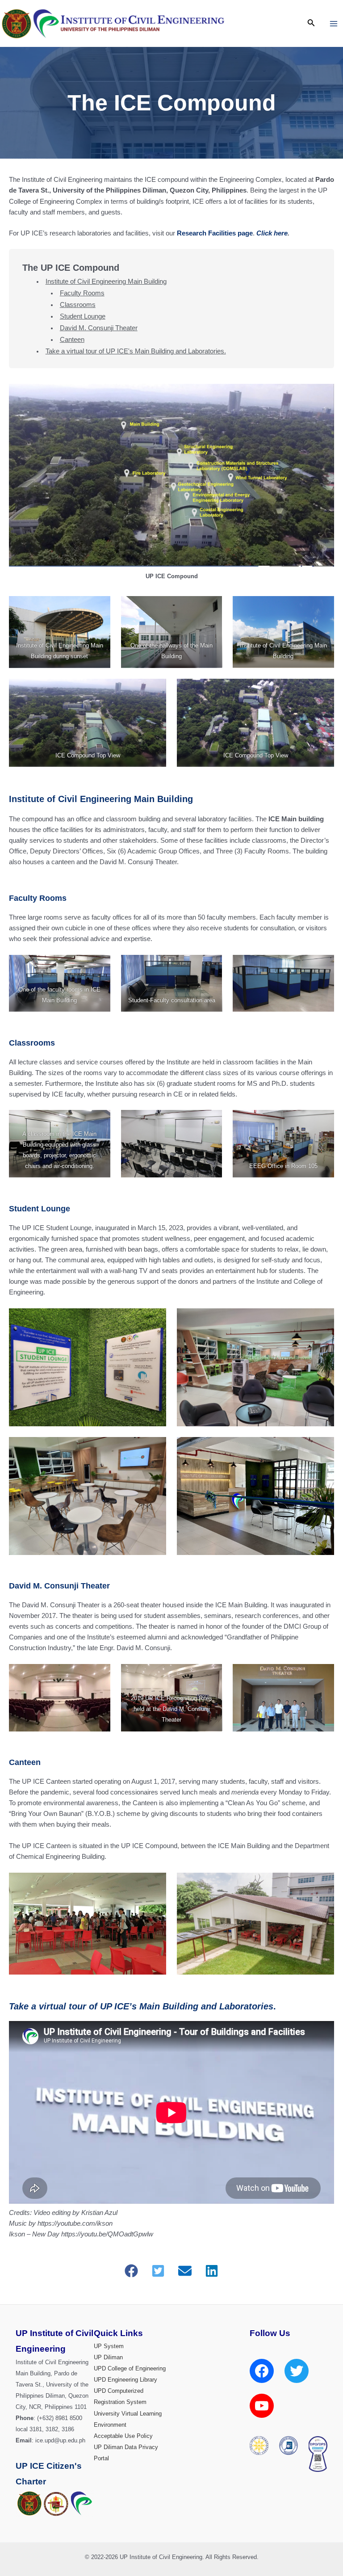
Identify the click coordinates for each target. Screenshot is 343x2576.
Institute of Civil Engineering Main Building (106, 282)
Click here (272, 233)
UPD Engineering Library (125, 2380)
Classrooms (78, 305)
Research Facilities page (215, 233)
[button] (131, 2271)
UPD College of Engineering (130, 2368)
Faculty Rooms (82, 293)
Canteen (72, 340)
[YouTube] (262, 2406)
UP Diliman (108, 2357)
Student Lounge (83, 316)
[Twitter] (297, 2371)
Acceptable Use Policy (123, 2436)
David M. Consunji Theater (99, 328)
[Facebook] (262, 2371)
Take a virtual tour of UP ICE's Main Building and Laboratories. (136, 351)
